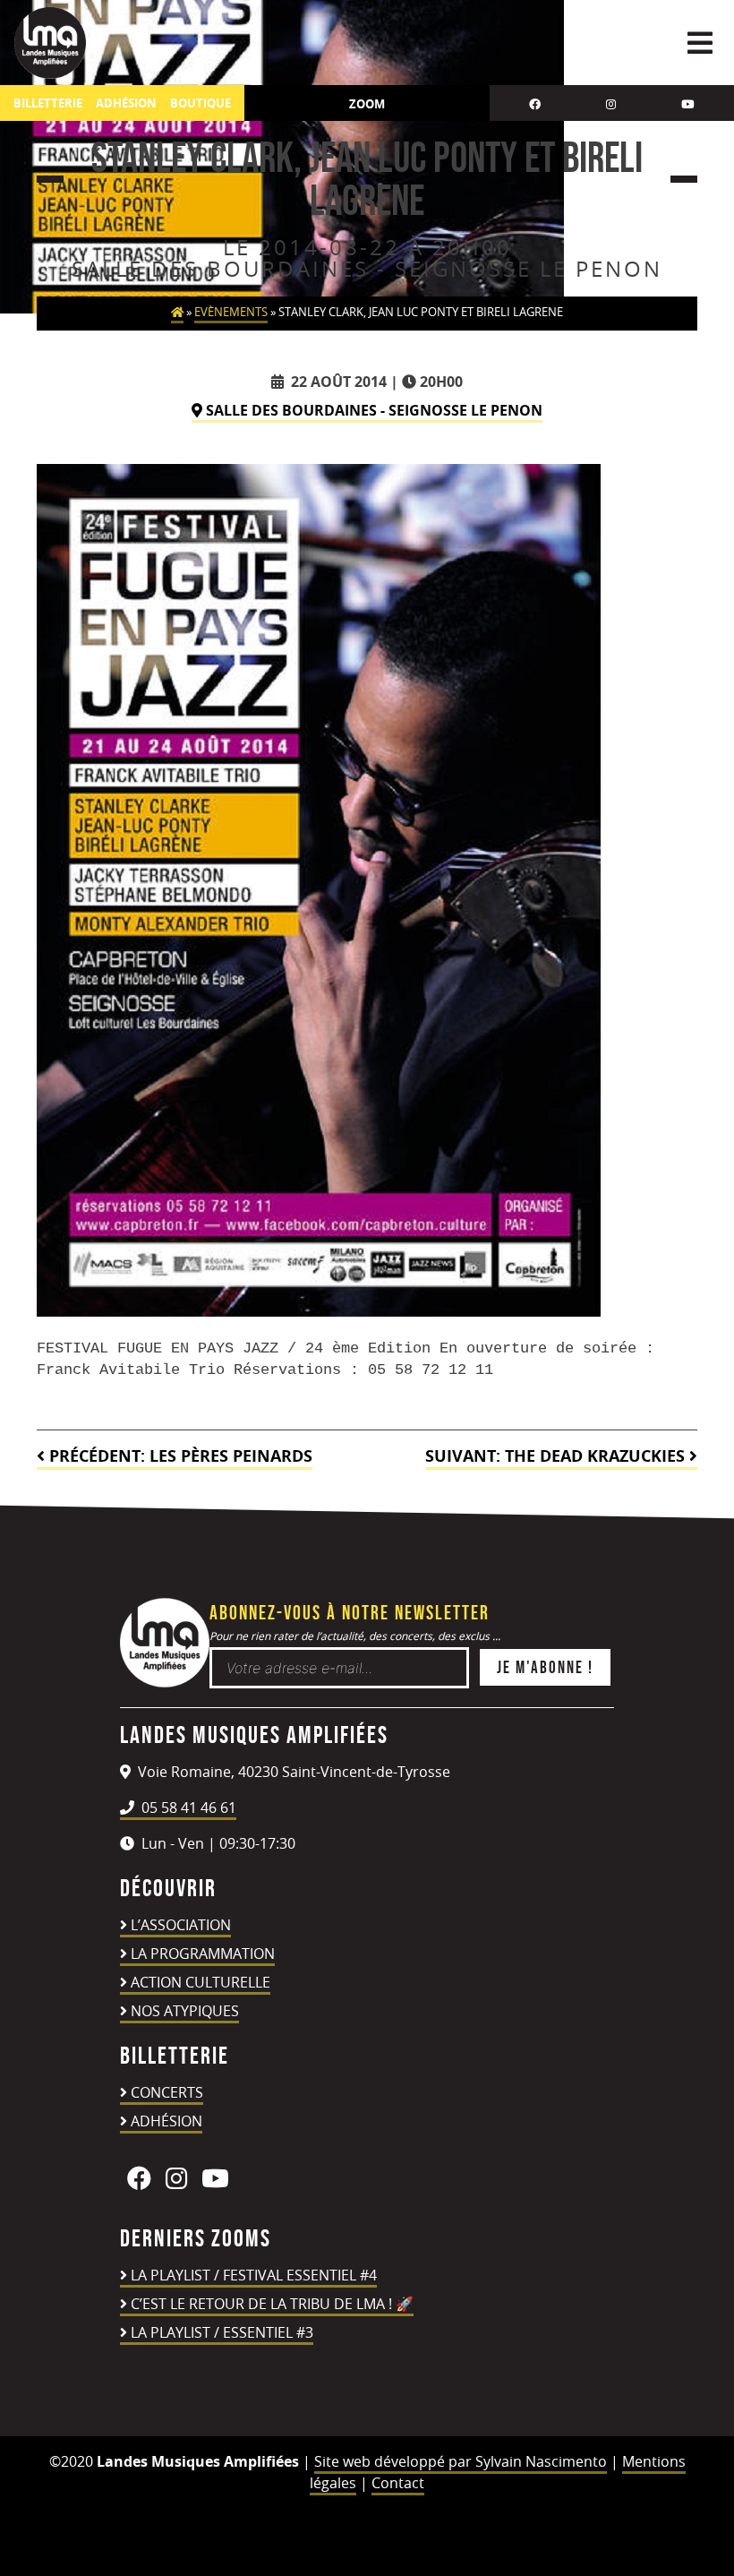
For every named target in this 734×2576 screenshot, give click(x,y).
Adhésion (166, 2121)
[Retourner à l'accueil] (165, 1682)
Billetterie (48, 103)
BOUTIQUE (201, 103)
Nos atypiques (185, 2011)
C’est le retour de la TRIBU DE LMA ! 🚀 (272, 2304)
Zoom (367, 104)
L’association (181, 1925)
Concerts (167, 2092)
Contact (398, 2483)
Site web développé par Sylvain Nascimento (461, 2461)
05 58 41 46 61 (187, 1807)
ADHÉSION (126, 103)
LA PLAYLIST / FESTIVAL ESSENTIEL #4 (254, 2275)
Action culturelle (201, 1982)
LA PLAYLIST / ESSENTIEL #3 (222, 2332)
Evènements (231, 312)
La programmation (203, 1953)
